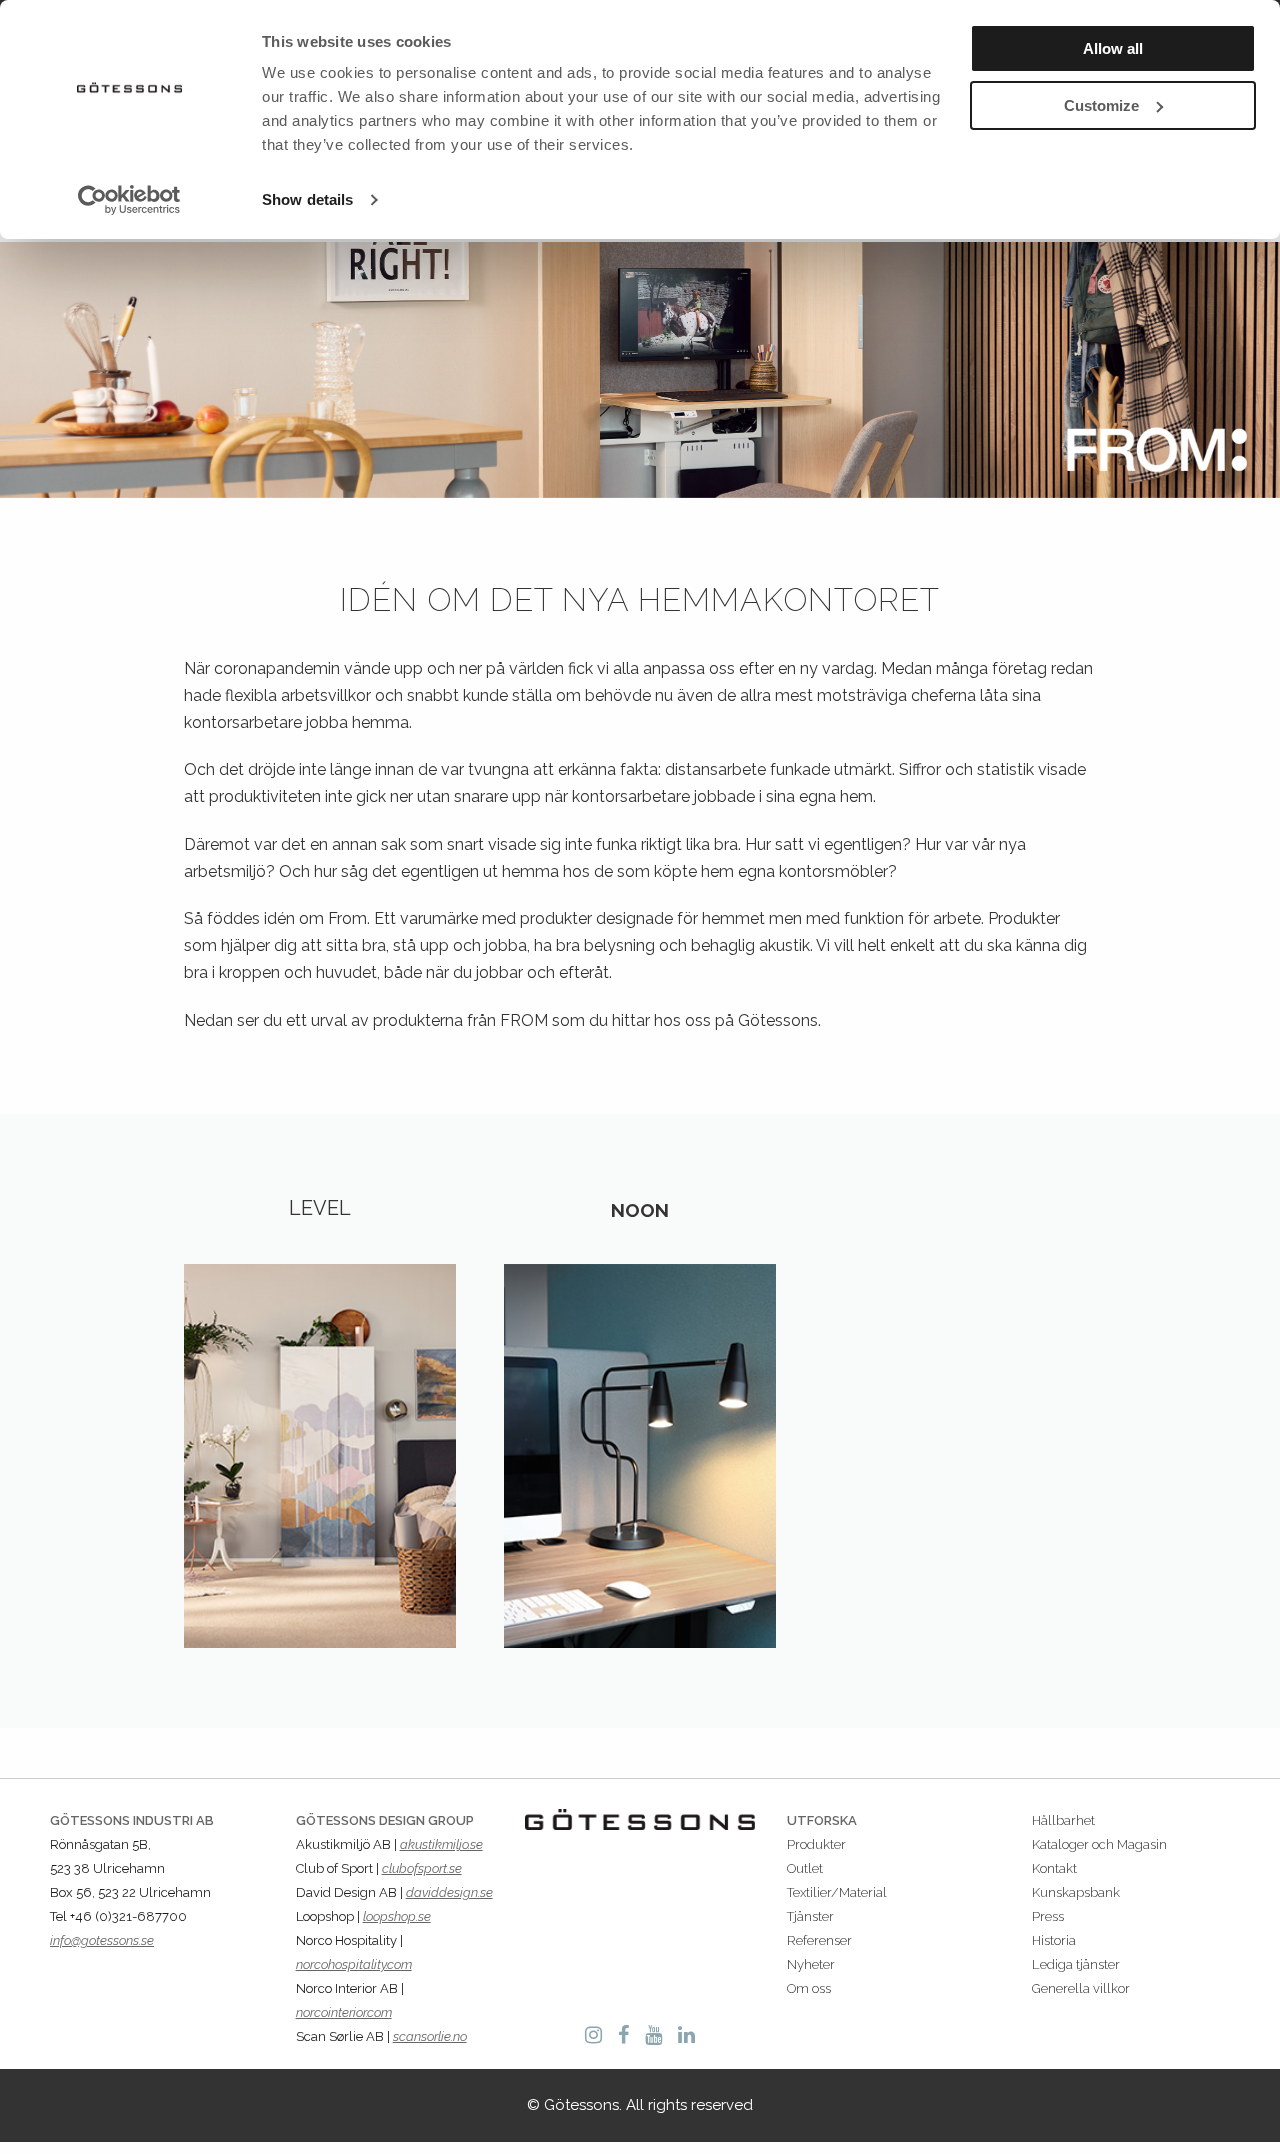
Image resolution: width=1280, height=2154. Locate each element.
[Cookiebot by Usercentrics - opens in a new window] (129, 200)
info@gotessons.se (102, 1940)
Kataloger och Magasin (1099, 1844)
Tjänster (810, 1916)
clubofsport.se (422, 1868)
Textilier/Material (837, 1892)
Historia (1054, 1940)
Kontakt (1054, 1868)
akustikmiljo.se (441, 1844)
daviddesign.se (449, 1892)
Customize (1101, 105)
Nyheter (811, 1964)
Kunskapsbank (1076, 1892)
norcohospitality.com (354, 1964)
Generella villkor (1081, 1988)
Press (1048, 1916)
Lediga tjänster (1076, 1964)
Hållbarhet (1063, 1820)
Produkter (816, 1844)
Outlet (805, 1868)
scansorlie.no (430, 2036)
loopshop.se (397, 1916)
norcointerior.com (344, 2012)
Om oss (809, 1988)
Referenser (819, 1940)
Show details (307, 199)
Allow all (1113, 48)
